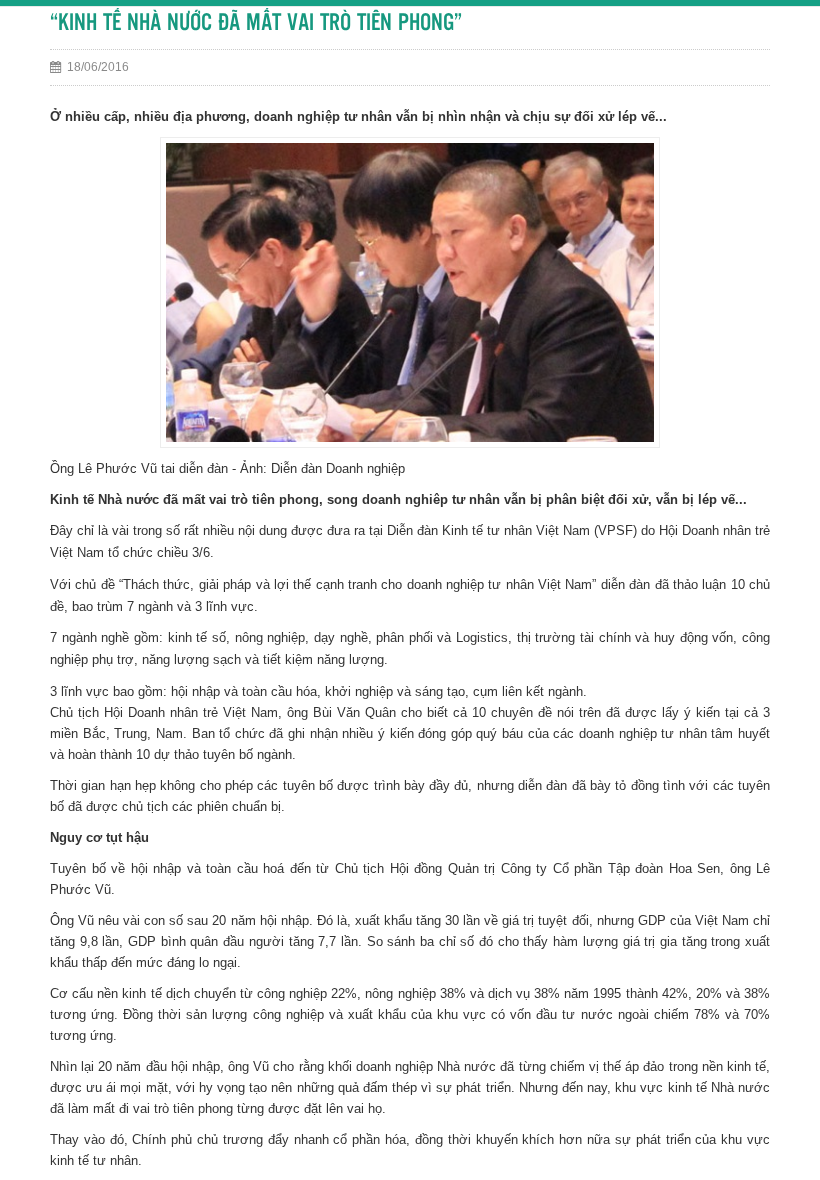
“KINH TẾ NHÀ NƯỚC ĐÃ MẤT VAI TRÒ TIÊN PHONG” (256, 23)
